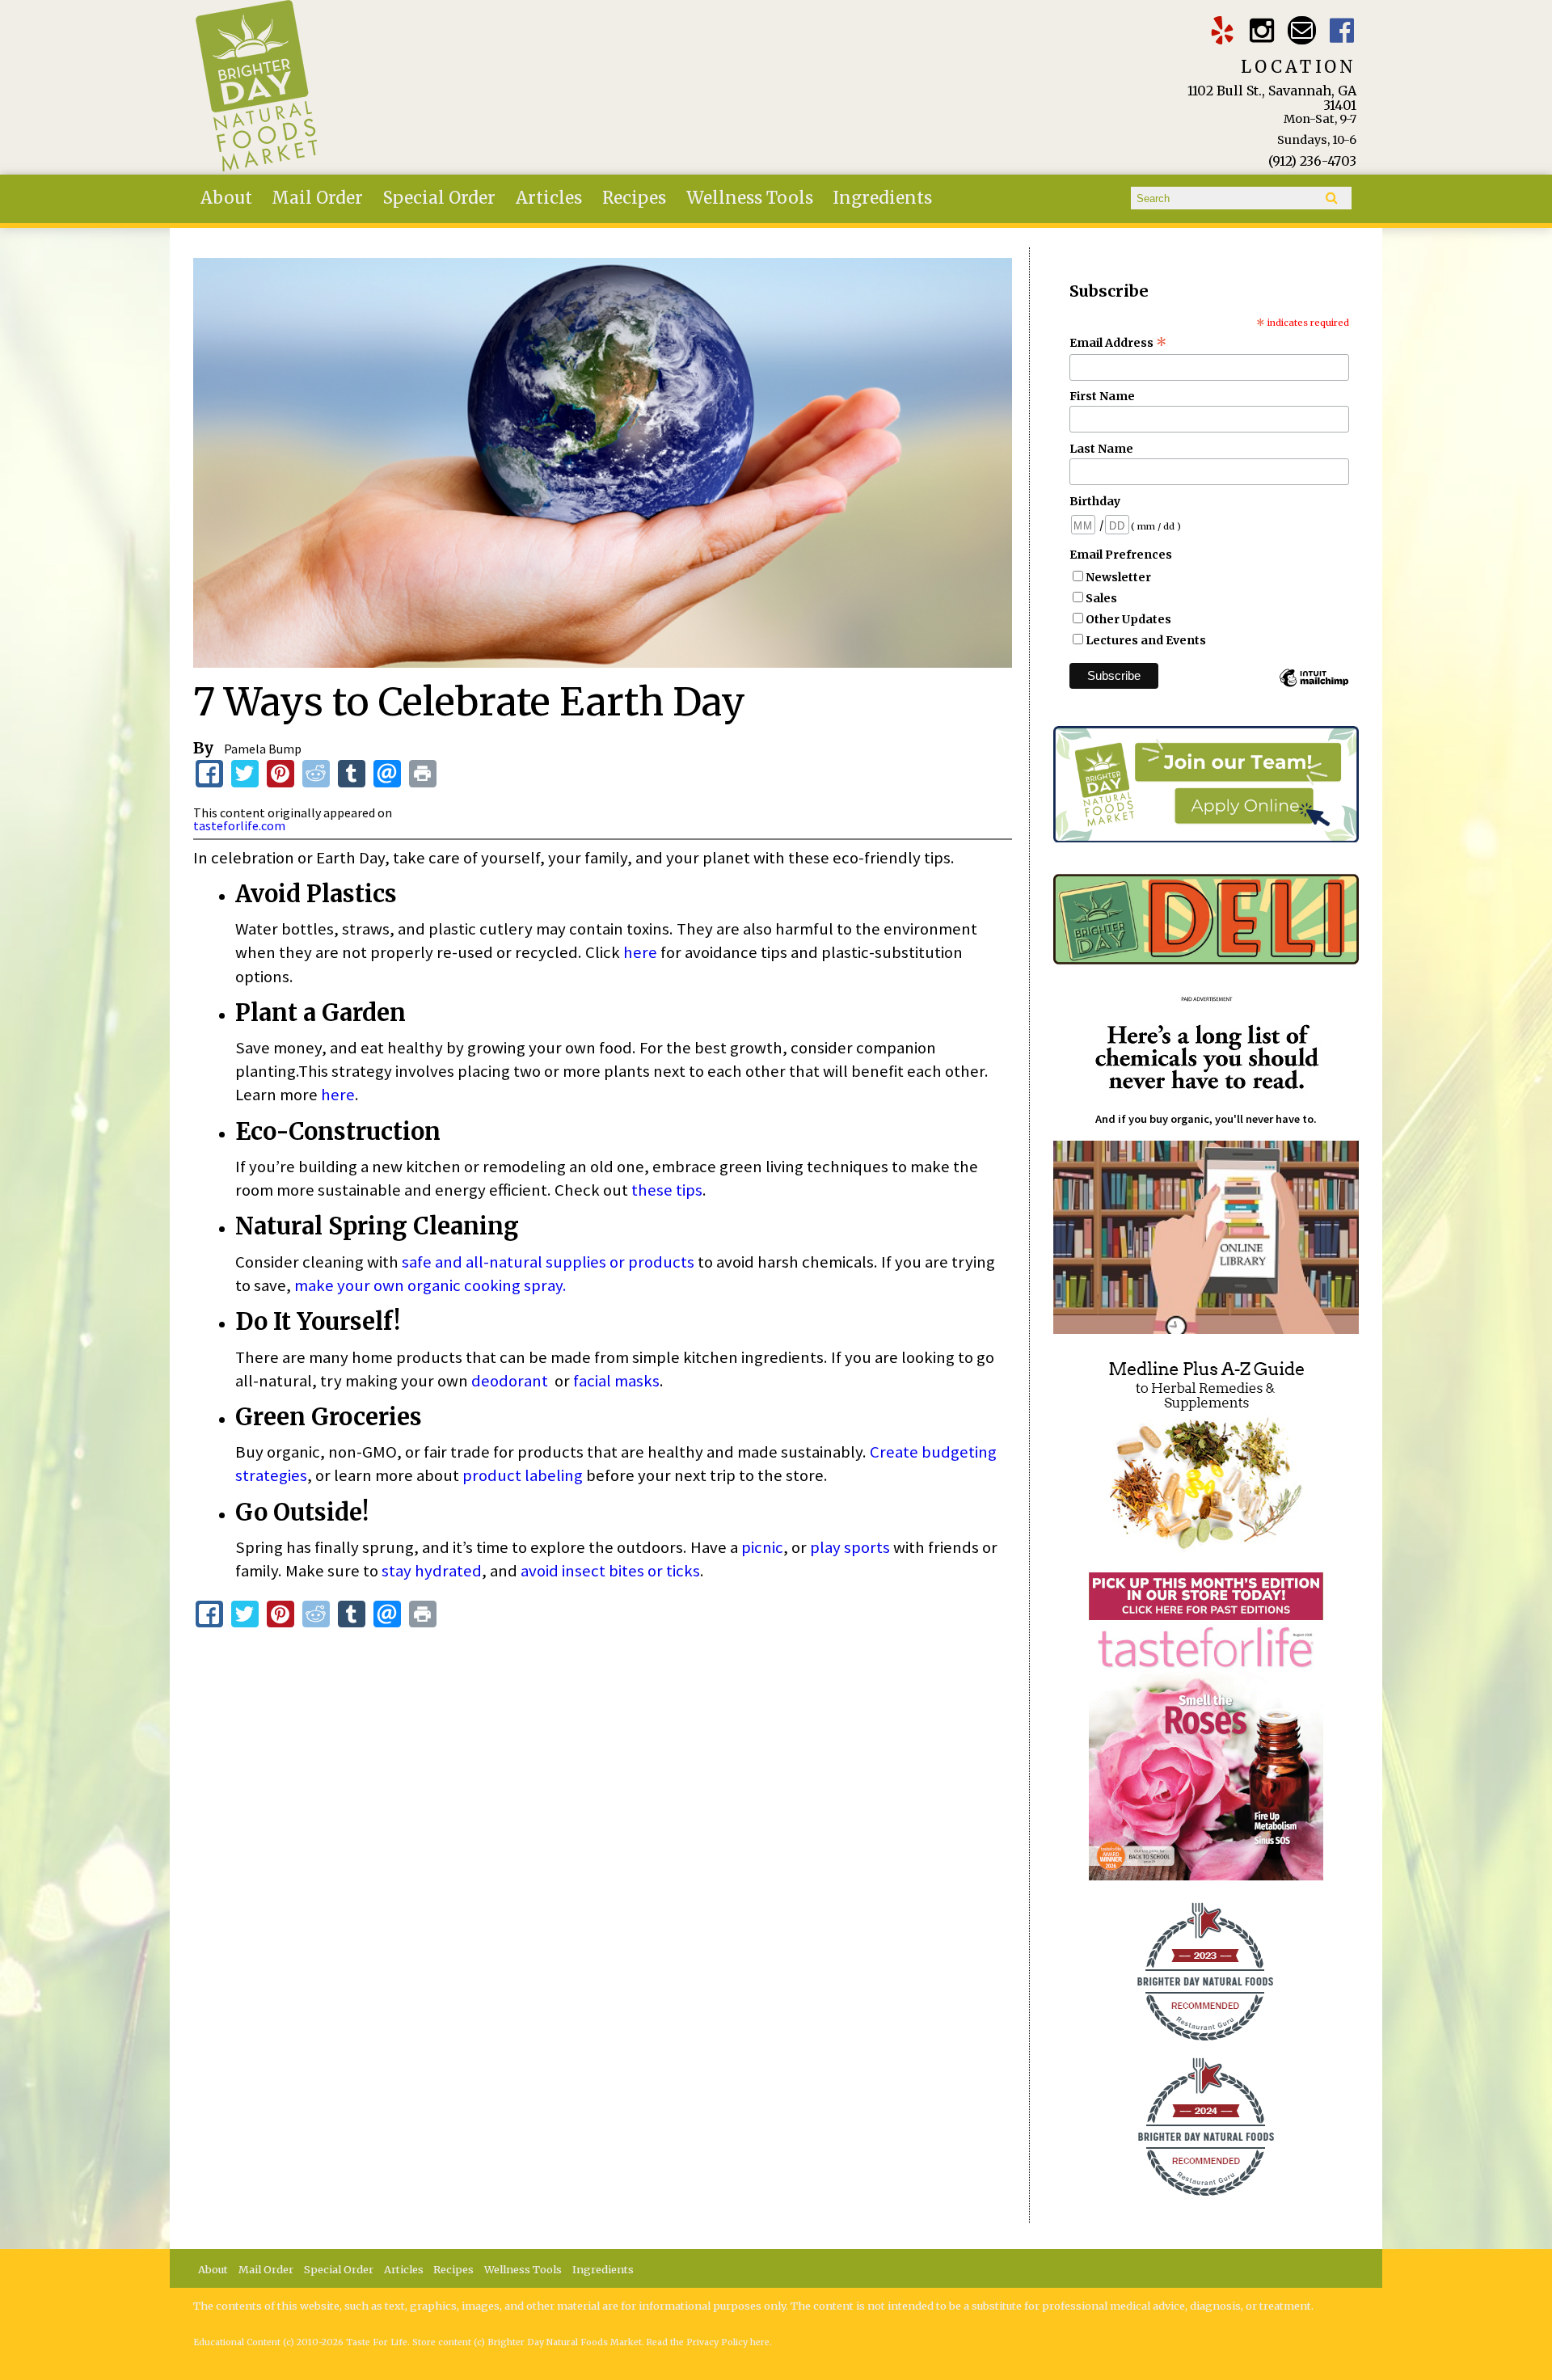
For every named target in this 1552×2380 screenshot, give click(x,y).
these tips (667, 1190)
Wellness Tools (750, 198)
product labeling (523, 1475)
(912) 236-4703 (1312, 161)
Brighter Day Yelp (1222, 30)
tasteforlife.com (239, 825)
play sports (850, 1547)
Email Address (1118, 343)
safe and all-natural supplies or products (548, 1262)
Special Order (439, 198)
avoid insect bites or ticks (610, 1571)
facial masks (616, 1381)
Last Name (1101, 449)
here (640, 952)
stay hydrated (432, 1571)
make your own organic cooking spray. (430, 1285)
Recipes (634, 198)
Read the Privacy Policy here (708, 2342)
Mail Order (317, 198)
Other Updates (1128, 619)
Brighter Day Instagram (1262, 30)
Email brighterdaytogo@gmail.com (1302, 30)
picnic (762, 1547)
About (226, 198)
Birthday (1095, 501)
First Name (1102, 396)
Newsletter (1118, 577)
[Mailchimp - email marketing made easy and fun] (1314, 686)
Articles (549, 198)
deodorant (510, 1381)
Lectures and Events (1146, 640)
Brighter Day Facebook (1342, 30)
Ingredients (882, 198)
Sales (1101, 598)
